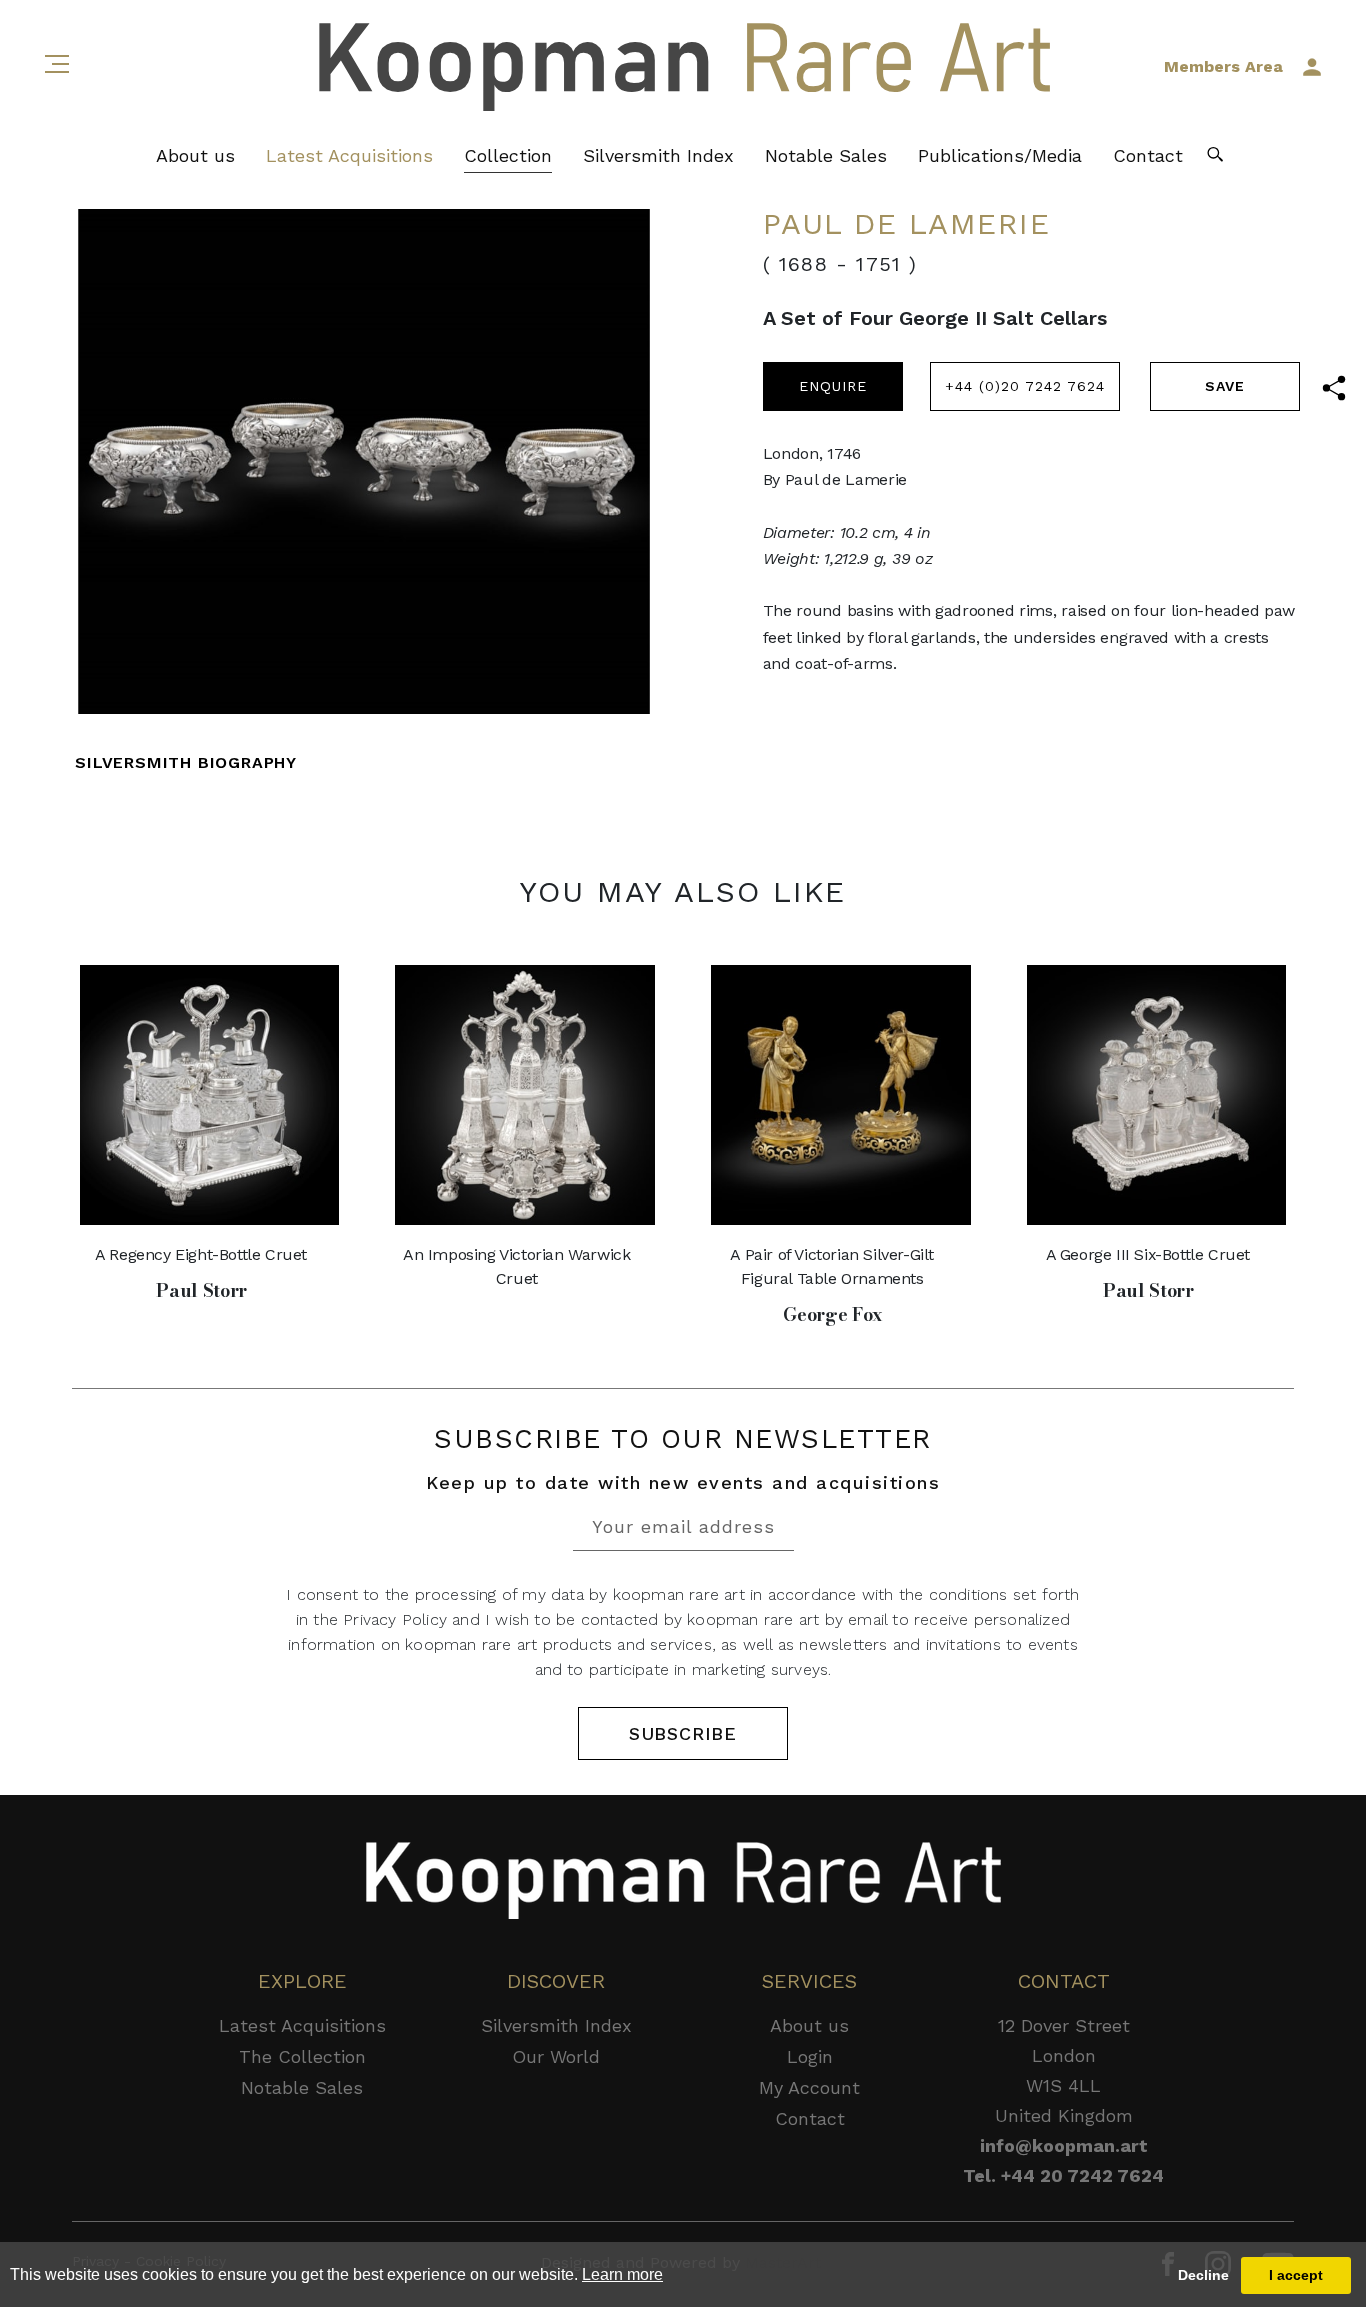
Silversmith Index (658, 155)
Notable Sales (826, 155)
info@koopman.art (1064, 2145)
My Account (809, 2087)
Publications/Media (1000, 155)
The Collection (302, 2056)
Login (810, 2056)
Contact (1148, 155)
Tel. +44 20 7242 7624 (1063, 2175)
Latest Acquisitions (349, 155)
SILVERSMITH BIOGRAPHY (186, 762)
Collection (508, 155)
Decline (1203, 2275)
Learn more (622, 2274)
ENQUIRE (833, 386)
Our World (556, 2056)
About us (195, 155)
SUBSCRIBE (683, 1733)
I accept (1296, 2275)
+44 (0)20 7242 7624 (1025, 386)
